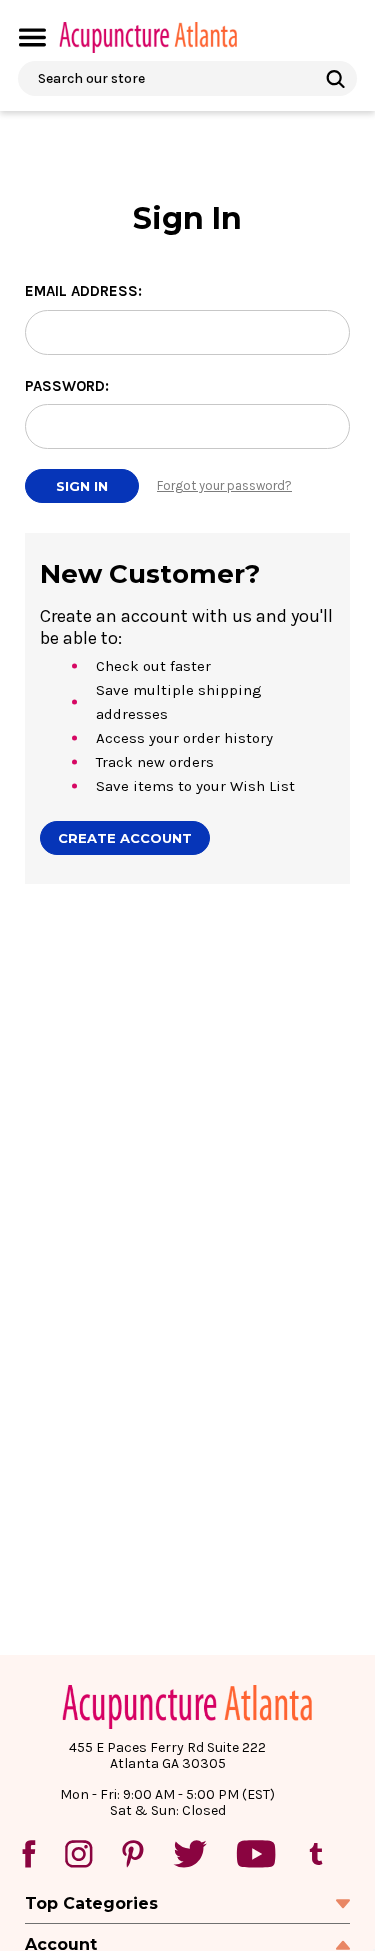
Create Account (125, 838)
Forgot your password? (224, 485)
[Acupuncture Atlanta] (147, 37)
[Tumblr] (316, 1854)
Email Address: (83, 291)
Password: (67, 386)
